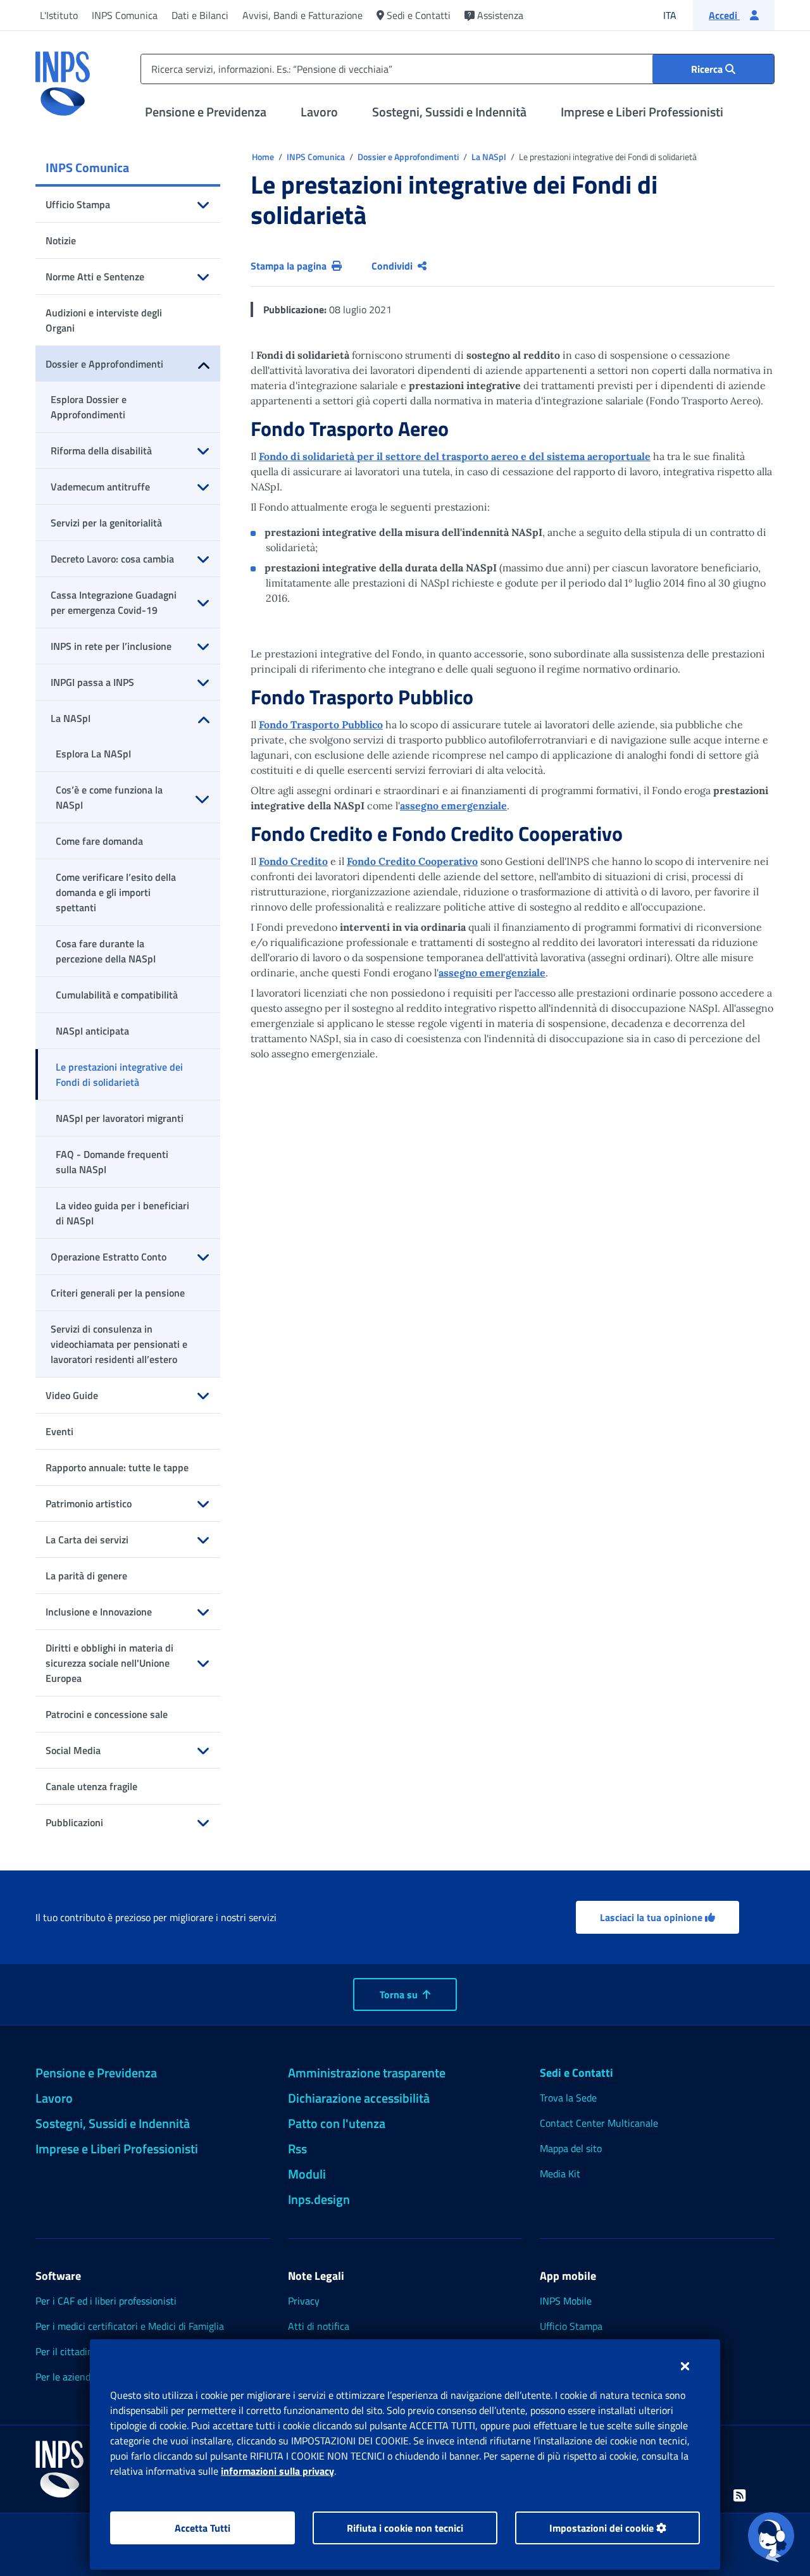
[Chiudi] (685, 2366)
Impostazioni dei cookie (603, 2528)
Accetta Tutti (202, 2528)
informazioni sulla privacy (277, 2471)
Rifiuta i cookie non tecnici (405, 2528)
